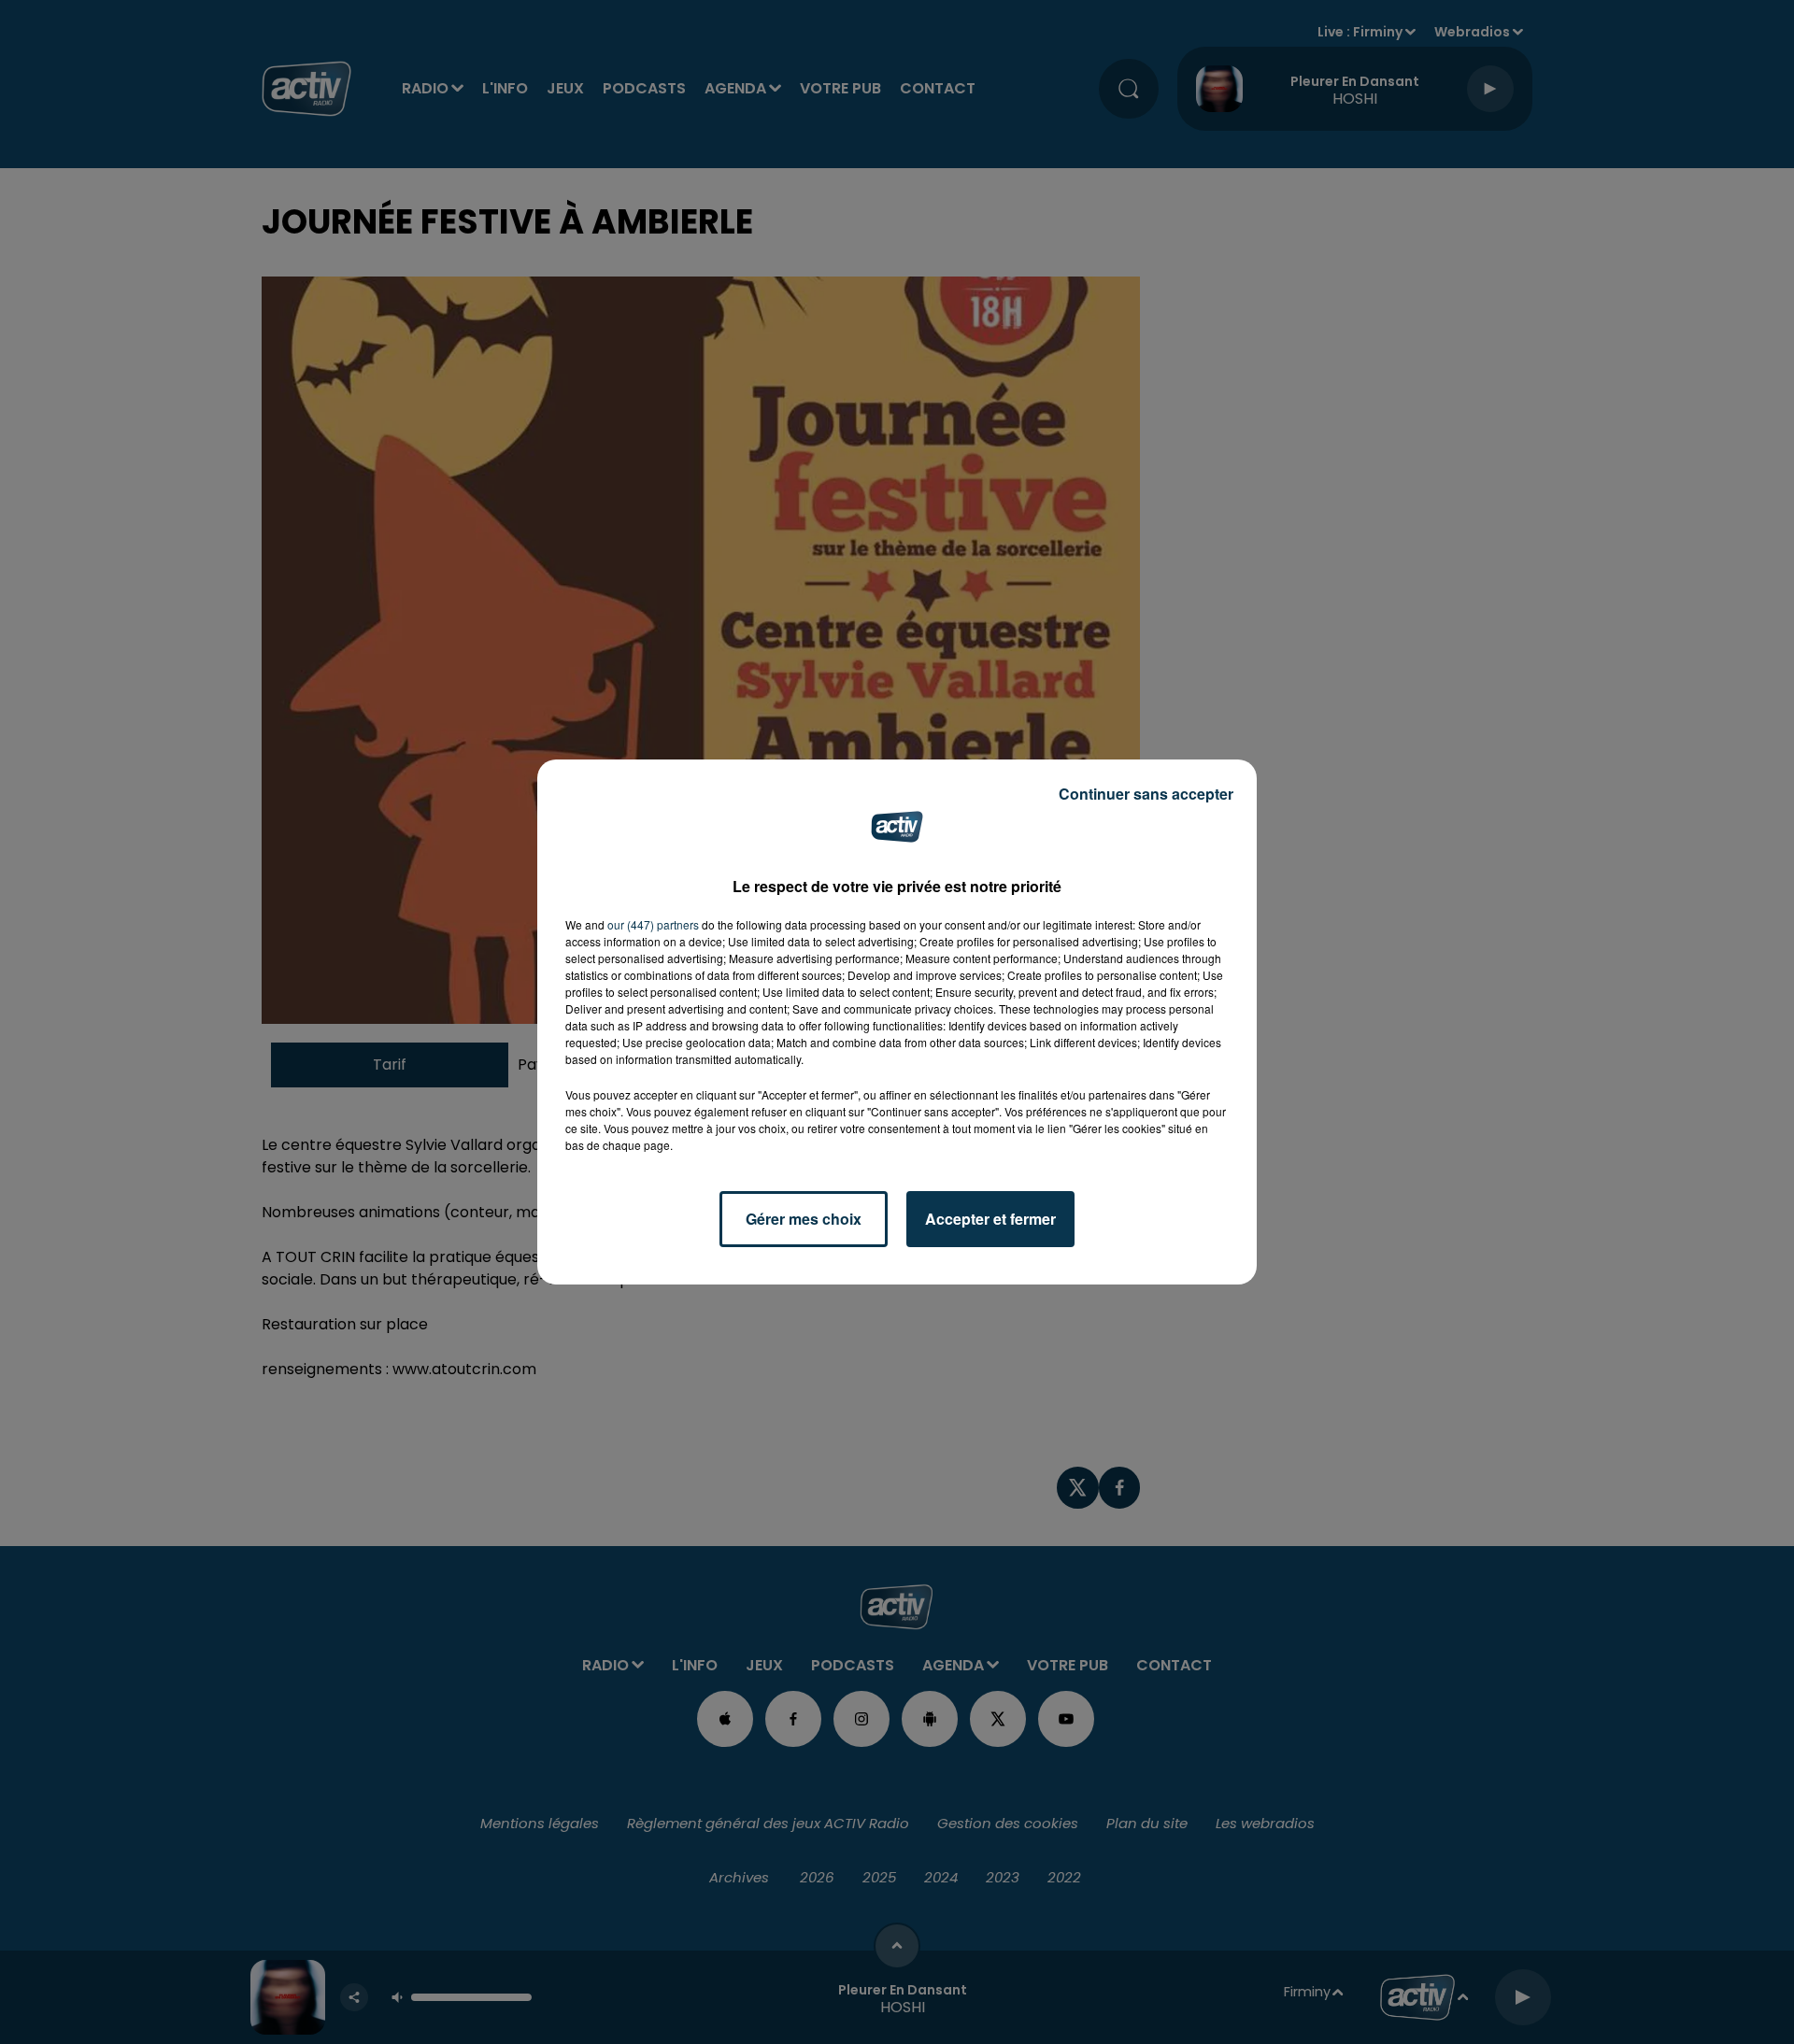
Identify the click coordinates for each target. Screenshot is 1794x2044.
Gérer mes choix (804, 1219)
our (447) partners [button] (653, 924)
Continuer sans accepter (1146, 794)
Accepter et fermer (990, 1219)
